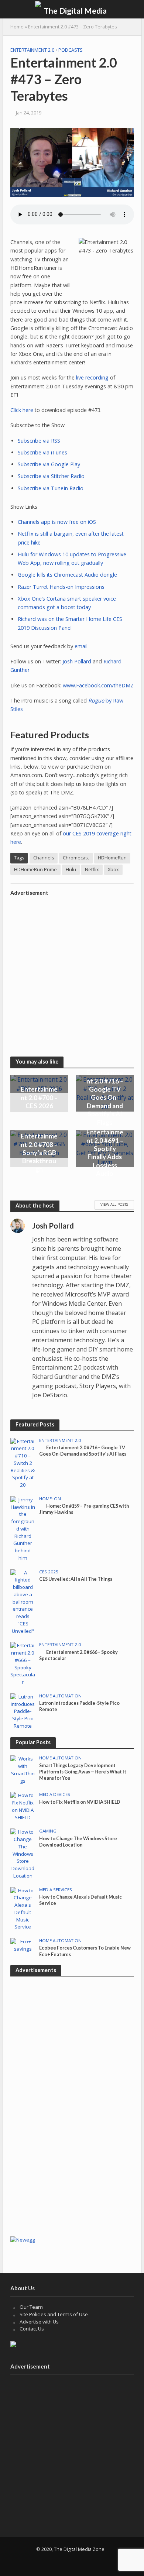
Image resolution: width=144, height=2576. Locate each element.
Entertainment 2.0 (32, 50)
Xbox (113, 870)
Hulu (71, 870)
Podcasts (71, 50)
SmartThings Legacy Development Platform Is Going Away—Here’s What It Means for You (83, 1772)
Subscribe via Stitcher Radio (51, 476)
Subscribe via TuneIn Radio (51, 488)
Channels (44, 858)
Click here (22, 410)
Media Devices (55, 1794)
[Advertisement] (72, 972)
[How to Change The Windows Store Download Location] (23, 1854)
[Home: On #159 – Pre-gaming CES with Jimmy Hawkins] (23, 1528)
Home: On (50, 1499)
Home (17, 27)
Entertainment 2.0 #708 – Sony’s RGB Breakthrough (39, 1153)
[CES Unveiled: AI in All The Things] (23, 1601)
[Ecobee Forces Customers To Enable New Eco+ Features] (23, 1945)
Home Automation (60, 1696)
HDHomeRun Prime (35, 870)
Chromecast (76, 858)
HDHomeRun (112, 858)
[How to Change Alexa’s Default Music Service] (23, 1908)
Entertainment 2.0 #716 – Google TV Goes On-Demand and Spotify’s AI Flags (105, 1097)
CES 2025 (49, 1572)
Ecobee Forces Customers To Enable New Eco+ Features (85, 1951)
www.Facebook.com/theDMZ (98, 685)
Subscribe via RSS (39, 441)
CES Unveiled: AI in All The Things (76, 1579)
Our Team (31, 2307)
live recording (92, 377)
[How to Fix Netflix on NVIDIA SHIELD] (23, 1806)
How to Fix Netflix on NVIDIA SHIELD (80, 1802)
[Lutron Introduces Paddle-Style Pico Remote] (23, 1711)
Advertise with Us (39, 2322)
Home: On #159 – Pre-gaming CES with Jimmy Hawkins (84, 1509)
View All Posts (114, 1204)
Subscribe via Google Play (49, 464)
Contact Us (32, 2329)
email (81, 646)
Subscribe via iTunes (42, 452)
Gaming (48, 1831)
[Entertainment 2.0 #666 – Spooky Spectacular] (23, 1663)
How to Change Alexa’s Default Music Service (80, 1900)
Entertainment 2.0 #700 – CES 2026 (39, 1098)
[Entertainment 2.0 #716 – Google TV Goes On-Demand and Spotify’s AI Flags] (23, 1463)
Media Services (56, 1890)
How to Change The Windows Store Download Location (78, 1842)
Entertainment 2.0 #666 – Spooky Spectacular (78, 1655)
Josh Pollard (77, 661)
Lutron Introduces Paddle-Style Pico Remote (79, 1706)
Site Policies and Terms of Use (54, 2314)
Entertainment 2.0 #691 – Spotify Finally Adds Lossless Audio (105, 1153)
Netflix (92, 870)
